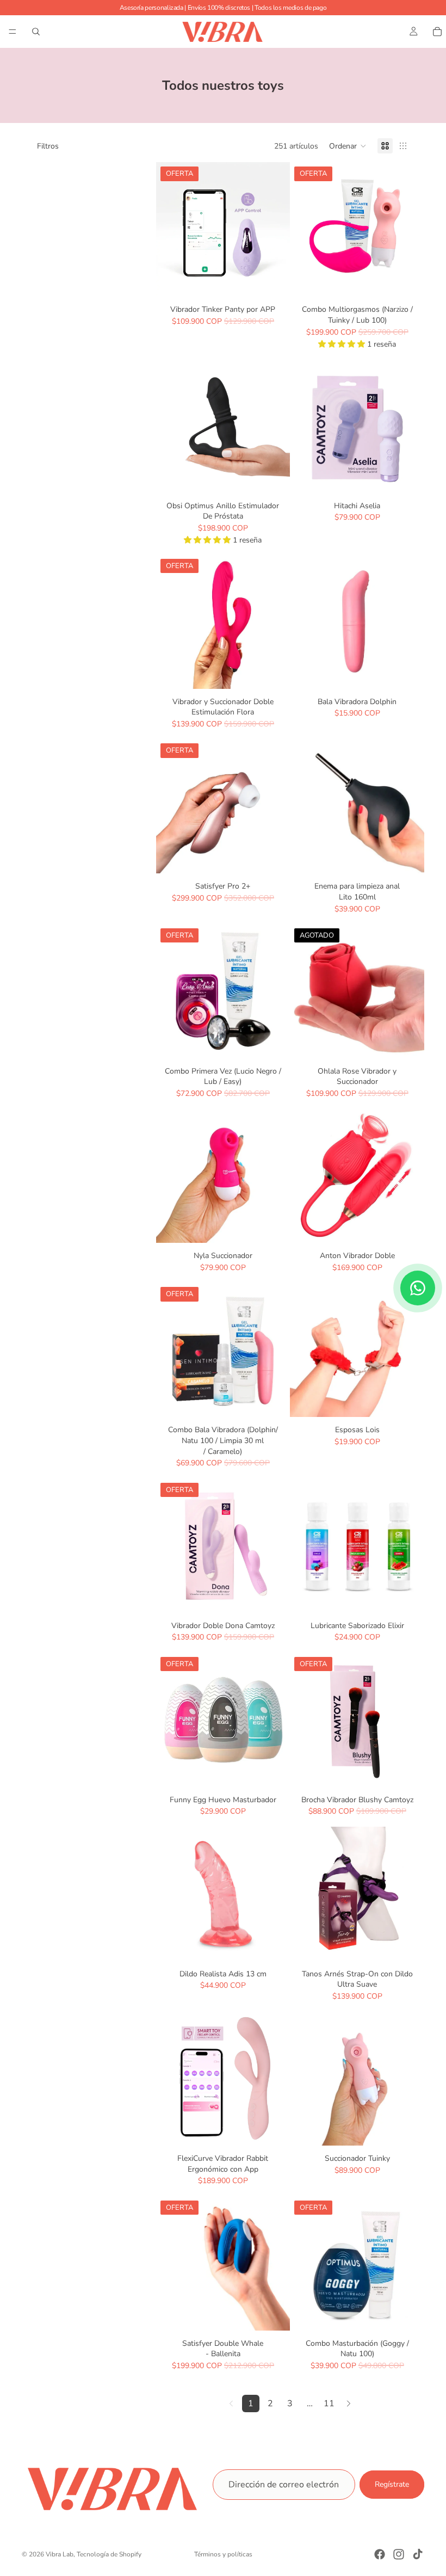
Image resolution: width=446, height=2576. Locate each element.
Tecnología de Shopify (109, 2554)
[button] (348, 146)
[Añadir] (274, 280)
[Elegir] (407, 1401)
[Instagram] (399, 2554)
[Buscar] (36, 32)
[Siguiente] (349, 2404)
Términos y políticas (223, 2554)
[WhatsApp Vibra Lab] (418, 1288)
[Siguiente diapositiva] (278, 230)
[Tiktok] (418, 2554)
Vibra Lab (60, 2554)
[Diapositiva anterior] (168, 230)
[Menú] (13, 32)
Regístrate (392, 2484)
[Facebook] (380, 2554)
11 (329, 2404)
